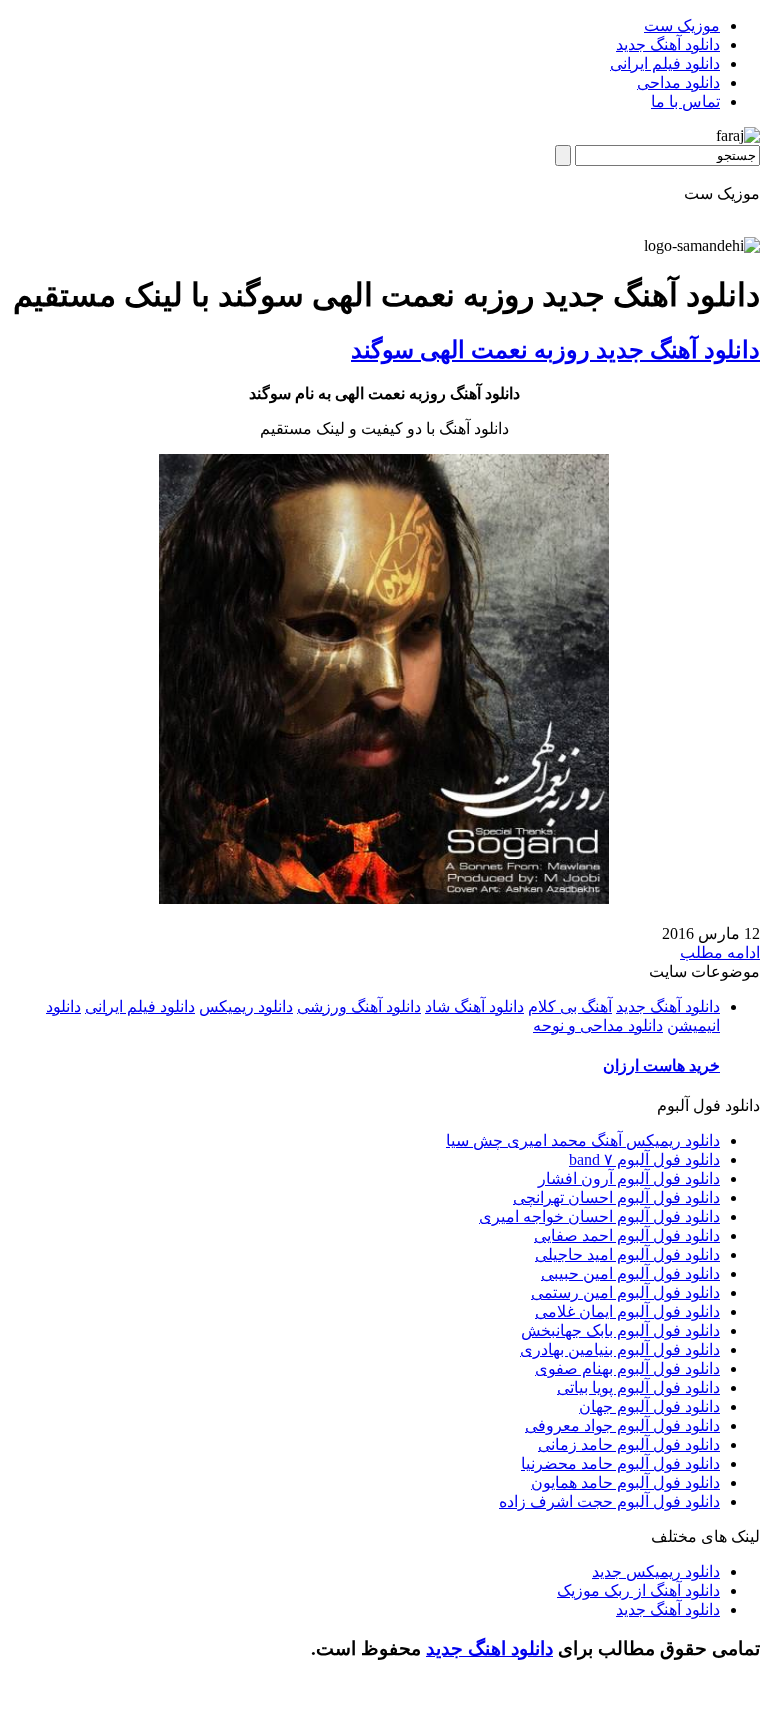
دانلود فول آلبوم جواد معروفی (622, 1425)
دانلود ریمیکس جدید (656, 1571)
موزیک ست (682, 25)
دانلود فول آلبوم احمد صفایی (627, 1235)
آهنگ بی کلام (570, 1006)
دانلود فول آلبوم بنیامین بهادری (620, 1349)
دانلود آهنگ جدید (668, 44)
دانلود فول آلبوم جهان (649, 1406)
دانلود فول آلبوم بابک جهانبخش (620, 1330)
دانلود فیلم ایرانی (665, 63)
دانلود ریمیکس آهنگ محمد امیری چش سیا (583, 1140)
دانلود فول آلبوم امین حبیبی (630, 1273)
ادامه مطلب (720, 952)
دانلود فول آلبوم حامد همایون (625, 1482)
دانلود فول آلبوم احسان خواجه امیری (599, 1216)
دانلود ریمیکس (246, 1006)
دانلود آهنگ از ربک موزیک (638, 1590)
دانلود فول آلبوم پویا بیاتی (638, 1387)
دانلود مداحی (678, 82)
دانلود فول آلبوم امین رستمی (625, 1292)
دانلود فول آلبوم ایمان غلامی (627, 1311)
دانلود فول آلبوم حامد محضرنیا (620, 1463)
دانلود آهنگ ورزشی (359, 1006)
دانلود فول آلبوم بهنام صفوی (627, 1368)
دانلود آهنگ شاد (474, 1006)
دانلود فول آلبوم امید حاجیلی (627, 1254)
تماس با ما (685, 101)
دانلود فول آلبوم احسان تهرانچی (616, 1197)
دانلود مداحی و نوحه (598, 1025)
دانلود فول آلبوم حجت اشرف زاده (609, 1501)
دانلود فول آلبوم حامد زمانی (629, 1444)
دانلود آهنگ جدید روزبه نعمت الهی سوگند (555, 350)
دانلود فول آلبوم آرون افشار (629, 1178)
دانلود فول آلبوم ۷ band (644, 1159)
